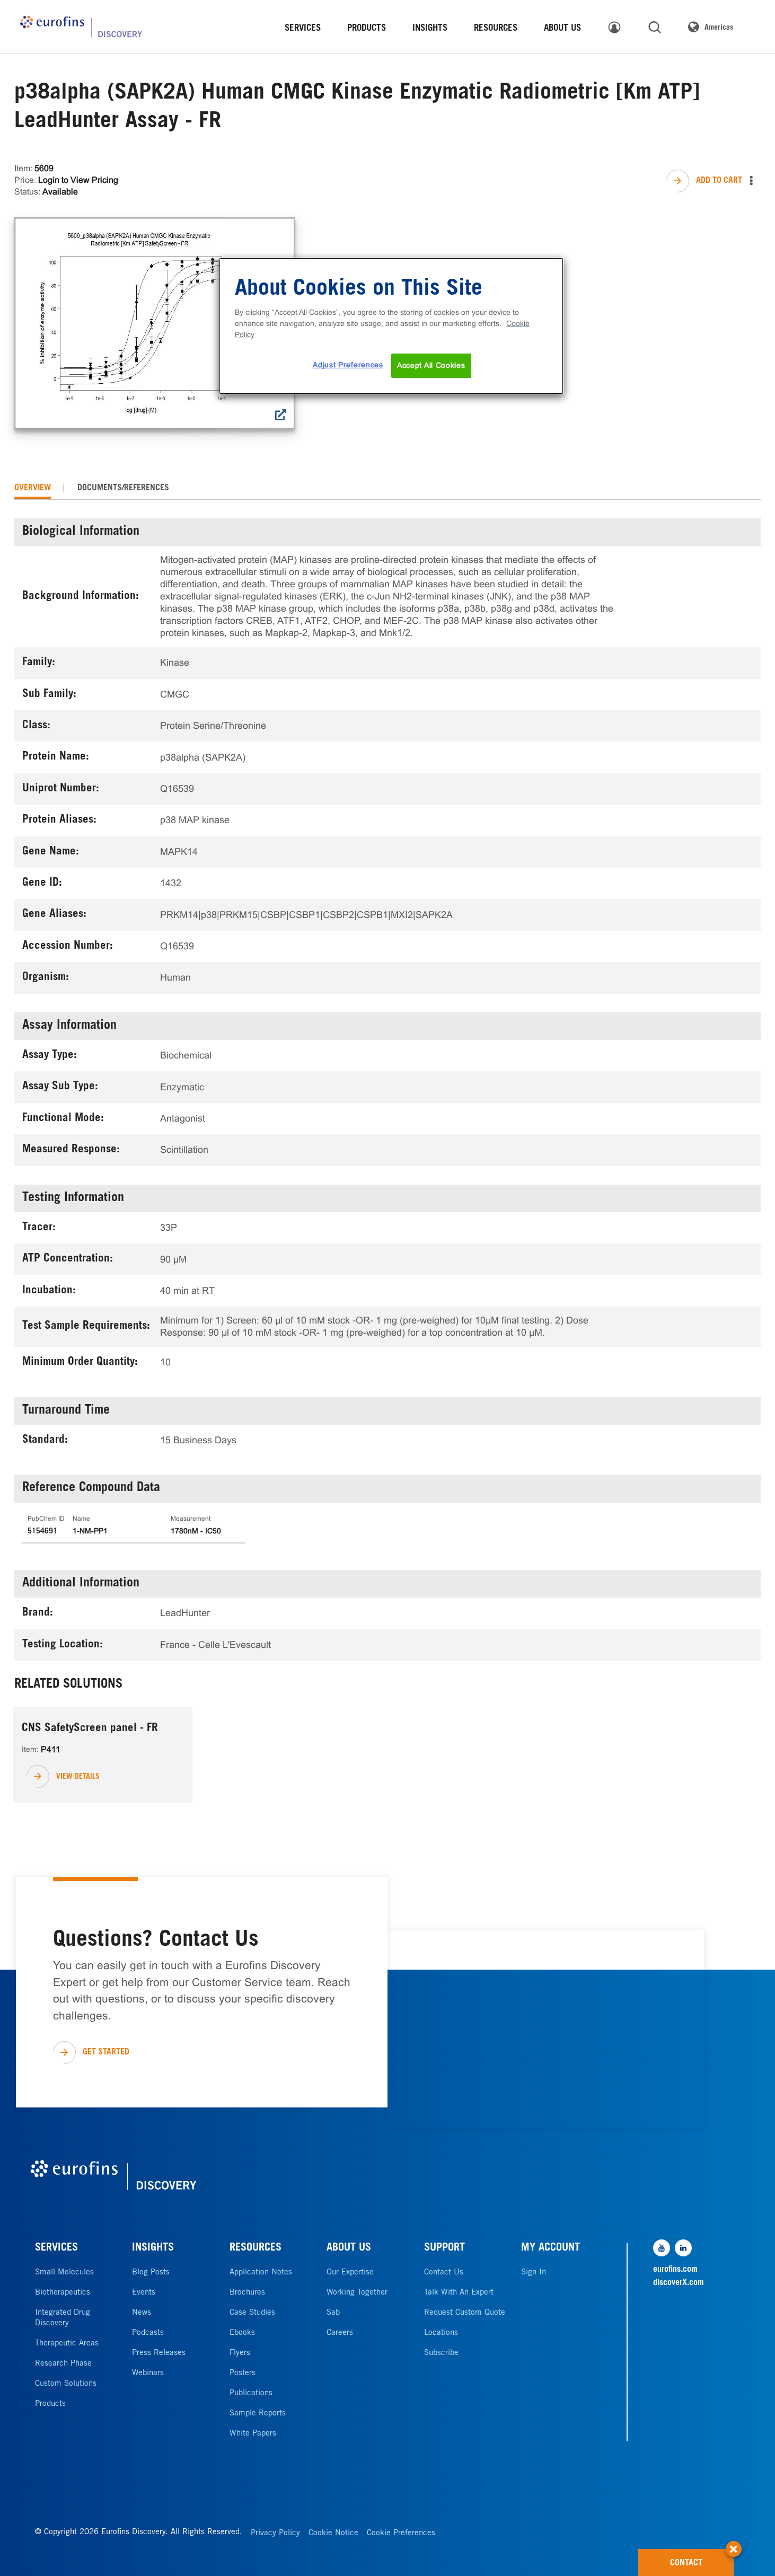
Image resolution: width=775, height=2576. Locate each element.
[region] (391, 326)
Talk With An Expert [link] (459, 2293)
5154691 (42, 1532)
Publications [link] (251, 2393)
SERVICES (56, 2248)
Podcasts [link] (148, 2333)
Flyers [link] (240, 2353)
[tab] (33, 488)
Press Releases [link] (159, 2353)
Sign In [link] (534, 2273)
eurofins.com (675, 2270)
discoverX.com (679, 2283)
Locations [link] (441, 2333)
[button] (734, 2544)
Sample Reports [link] (258, 2414)
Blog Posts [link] (151, 2273)
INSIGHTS (153, 2248)
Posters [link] (243, 2373)
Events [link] (144, 2293)
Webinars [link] (148, 2373)
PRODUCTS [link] (367, 29)
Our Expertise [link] (350, 2273)
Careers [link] (340, 2333)
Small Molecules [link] (64, 2273)
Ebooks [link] (242, 2333)
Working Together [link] (357, 2293)
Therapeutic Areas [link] (67, 2344)
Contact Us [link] (444, 2273)
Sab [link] (333, 2313)
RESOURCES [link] (496, 29)
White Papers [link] (253, 2434)
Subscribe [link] (441, 2353)
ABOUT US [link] (562, 29)
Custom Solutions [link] (66, 2384)
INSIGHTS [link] (430, 29)
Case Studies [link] (252, 2313)
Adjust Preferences (348, 365)
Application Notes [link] (261, 2273)
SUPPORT (444, 2248)
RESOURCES (256, 2248)
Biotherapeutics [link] (63, 2293)
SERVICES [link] (303, 29)
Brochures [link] (247, 2293)
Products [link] (50, 2404)
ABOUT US (349, 2248)
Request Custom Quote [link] (465, 2313)
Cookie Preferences (401, 2533)
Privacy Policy (275, 2533)
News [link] (142, 2313)
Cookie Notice (333, 2533)
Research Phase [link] (63, 2364)
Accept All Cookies (431, 365)
